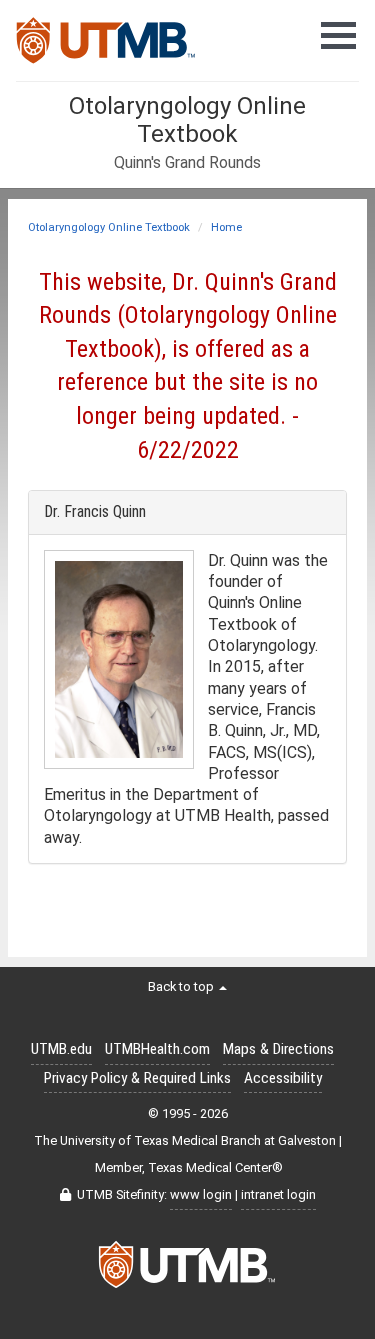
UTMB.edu (61, 1049)
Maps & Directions (278, 1049)
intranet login (278, 1194)
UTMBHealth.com (157, 1049)
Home (226, 227)
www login (201, 1194)
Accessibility (283, 1078)
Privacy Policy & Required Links (137, 1078)
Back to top (182, 986)
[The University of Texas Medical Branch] (106, 46)
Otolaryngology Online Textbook (109, 227)
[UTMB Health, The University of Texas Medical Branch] (188, 1270)
